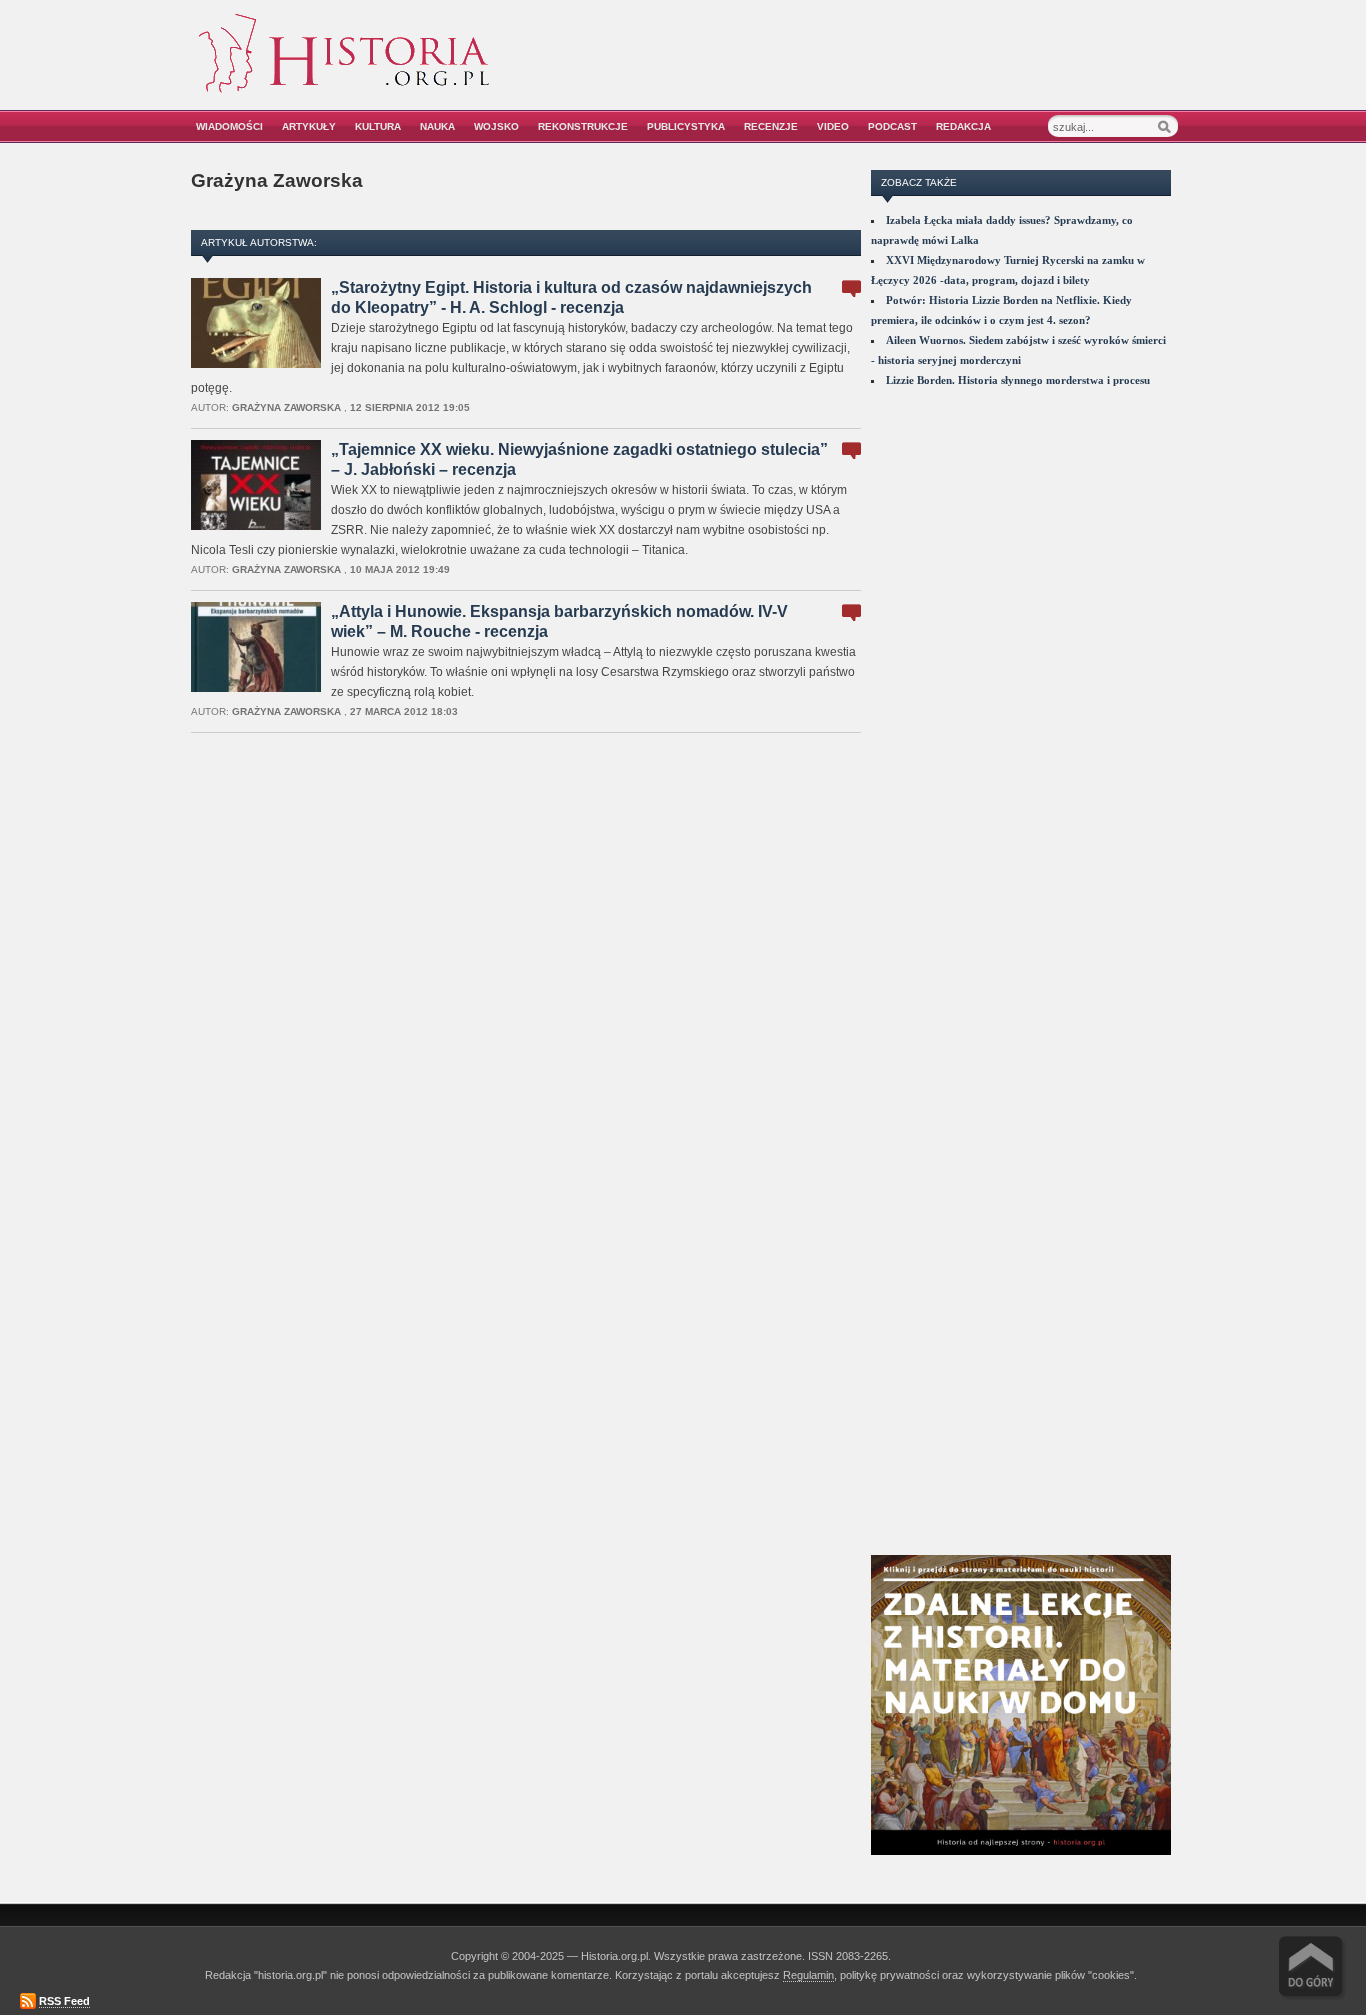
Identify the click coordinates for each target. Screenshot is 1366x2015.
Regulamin (808, 1975)
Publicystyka (686, 126)
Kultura (378, 126)
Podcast (892, 126)
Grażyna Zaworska (286, 407)
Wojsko (496, 126)
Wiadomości (229, 126)
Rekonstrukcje (583, 126)
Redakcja (963, 126)
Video (833, 126)
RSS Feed (64, 2001)
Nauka (437, 126)
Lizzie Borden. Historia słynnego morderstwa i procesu (1018, 380)
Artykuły (309, 126)
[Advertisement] (950, 67)
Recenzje (771, 126)
